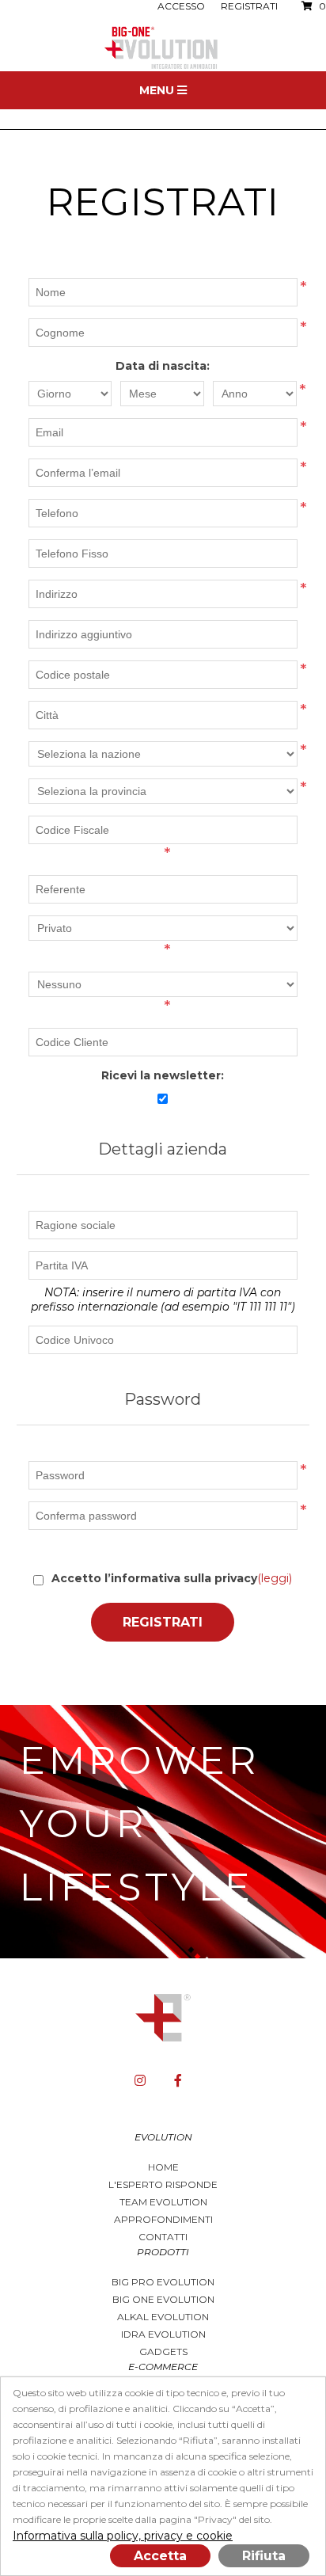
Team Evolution (163, 2202)
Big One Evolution (163, 2299)
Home (163, 2167)
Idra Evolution (163, 2334)
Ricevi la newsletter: (163, 1075)
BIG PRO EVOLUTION (163, 2282)
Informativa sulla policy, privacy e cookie (123, 2536)
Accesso (181, 6)
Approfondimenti (163, 2219)
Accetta (160, 2556)
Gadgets (163, 2352)
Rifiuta (264, 2556)
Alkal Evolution (163, 2317)
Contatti (163, 2237)
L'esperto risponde (163, 2184)
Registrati (249, 6)
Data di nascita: (163, 366)
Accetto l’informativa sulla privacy (154, 1578)
